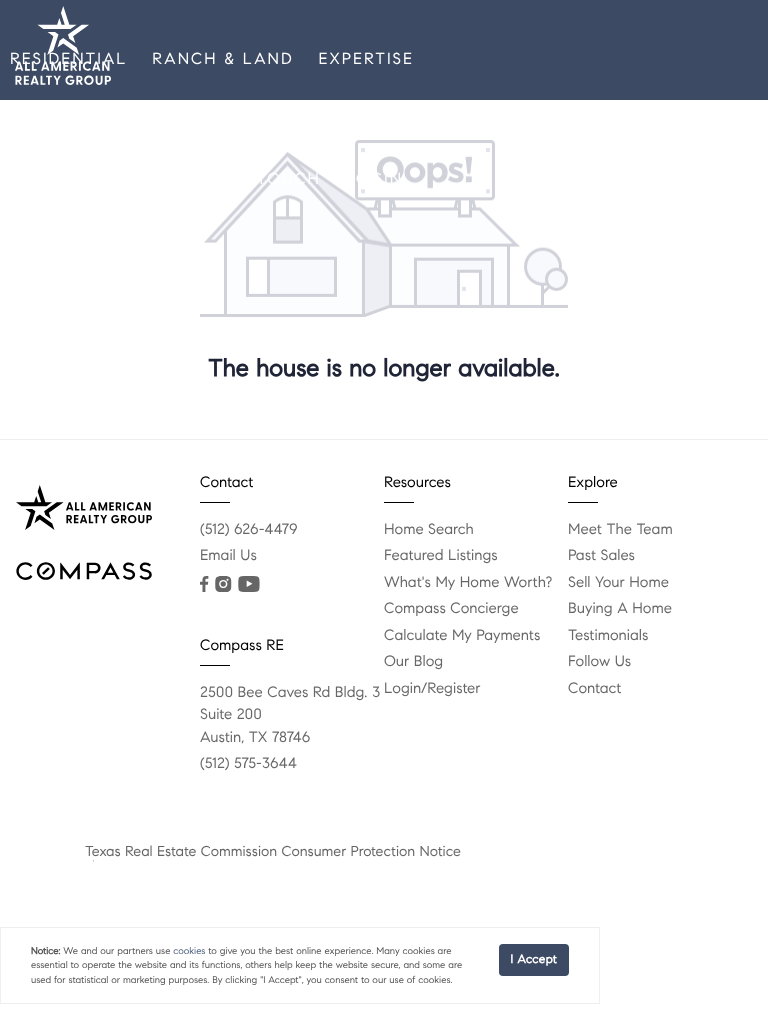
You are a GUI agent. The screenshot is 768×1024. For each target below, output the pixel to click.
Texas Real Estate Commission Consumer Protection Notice (273, 851)
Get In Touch (254, 179)
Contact (594, 689)
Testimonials (608, 636)
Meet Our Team (86, 179)
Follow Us (599, 662)
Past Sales (601, 556)
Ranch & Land (222, 59)
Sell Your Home (618, 583)
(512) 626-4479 (249, 530)
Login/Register (432, 689)
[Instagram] (223, 584)
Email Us (228, 556)
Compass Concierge (451, 609)
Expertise (366, 59)
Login (374, 179)
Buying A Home (620, 609)
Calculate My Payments (462, 636)
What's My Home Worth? (468, 583)
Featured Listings (441, 556)
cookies (189, 951)
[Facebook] (204, 584)
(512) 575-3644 (248, 764)
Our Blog (413, 662)
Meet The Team (620, 530)
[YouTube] (248, 584)
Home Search (429, 530)
